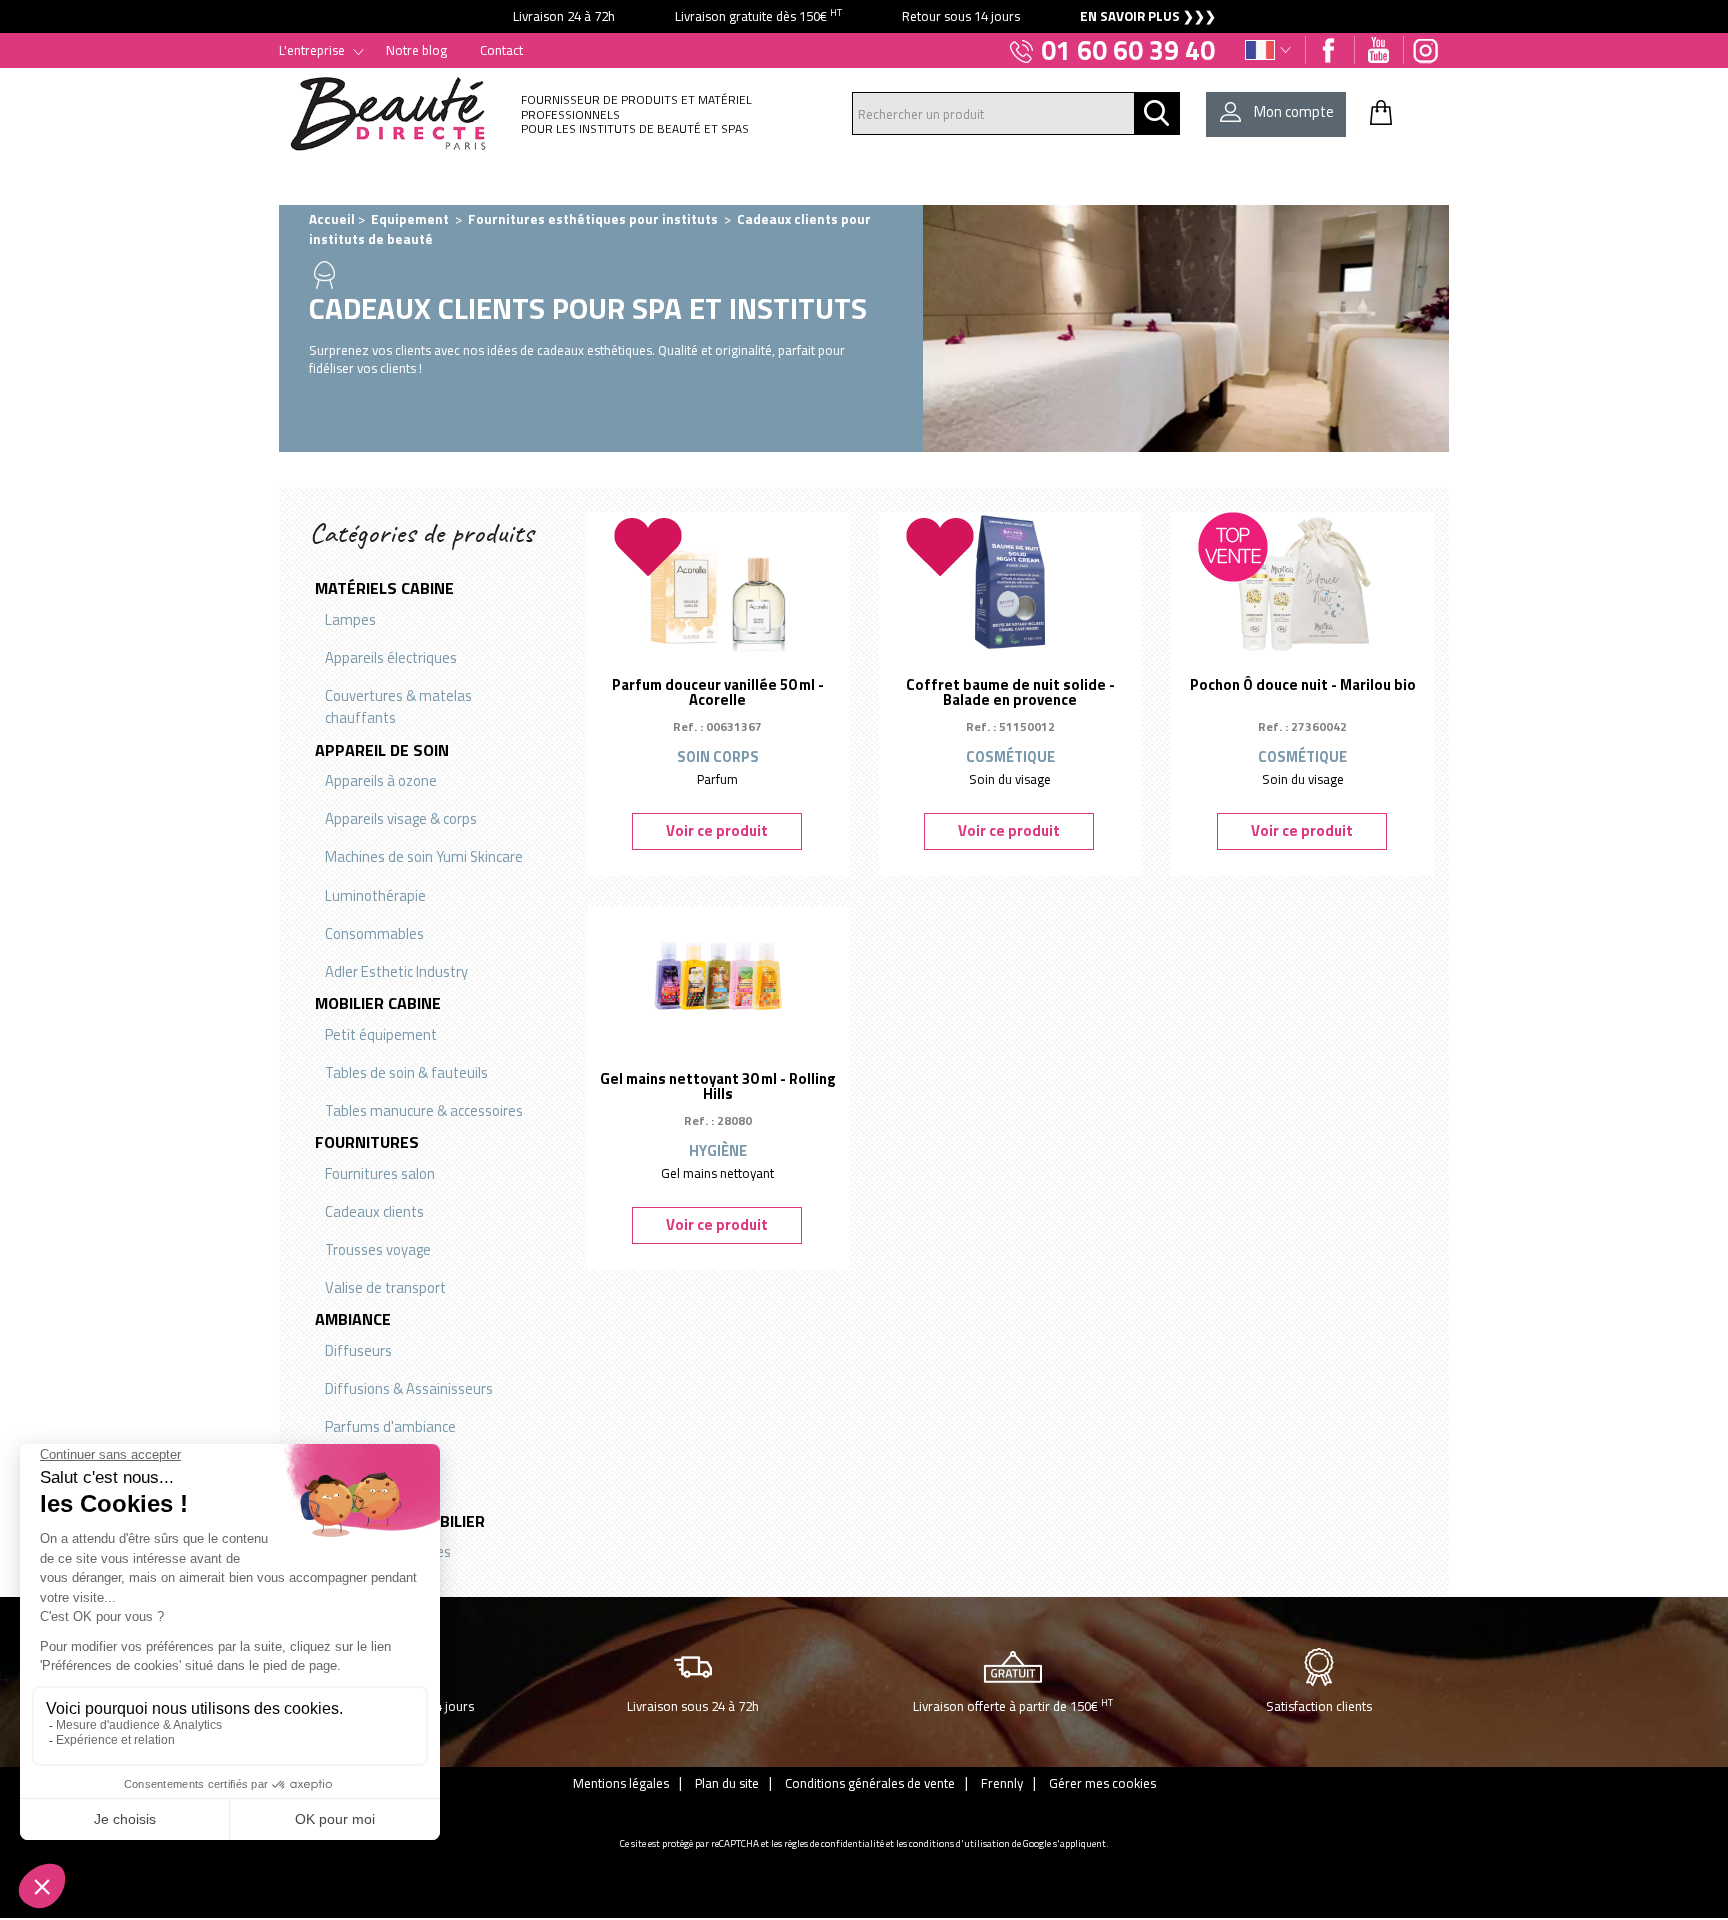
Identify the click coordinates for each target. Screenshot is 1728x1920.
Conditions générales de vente (870, 1783)
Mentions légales (621, 1783)
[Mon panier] (1381, 112)
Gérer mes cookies (1102, 1783)
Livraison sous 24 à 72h (693, 1706)
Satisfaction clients (1319, 1706)
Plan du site (727, 1783)
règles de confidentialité (834, 1843)
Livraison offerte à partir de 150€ (1013, 1705)
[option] (864, 16)
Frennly (1002, 1783)
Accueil (332, 219)
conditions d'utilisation (959, 1843)
